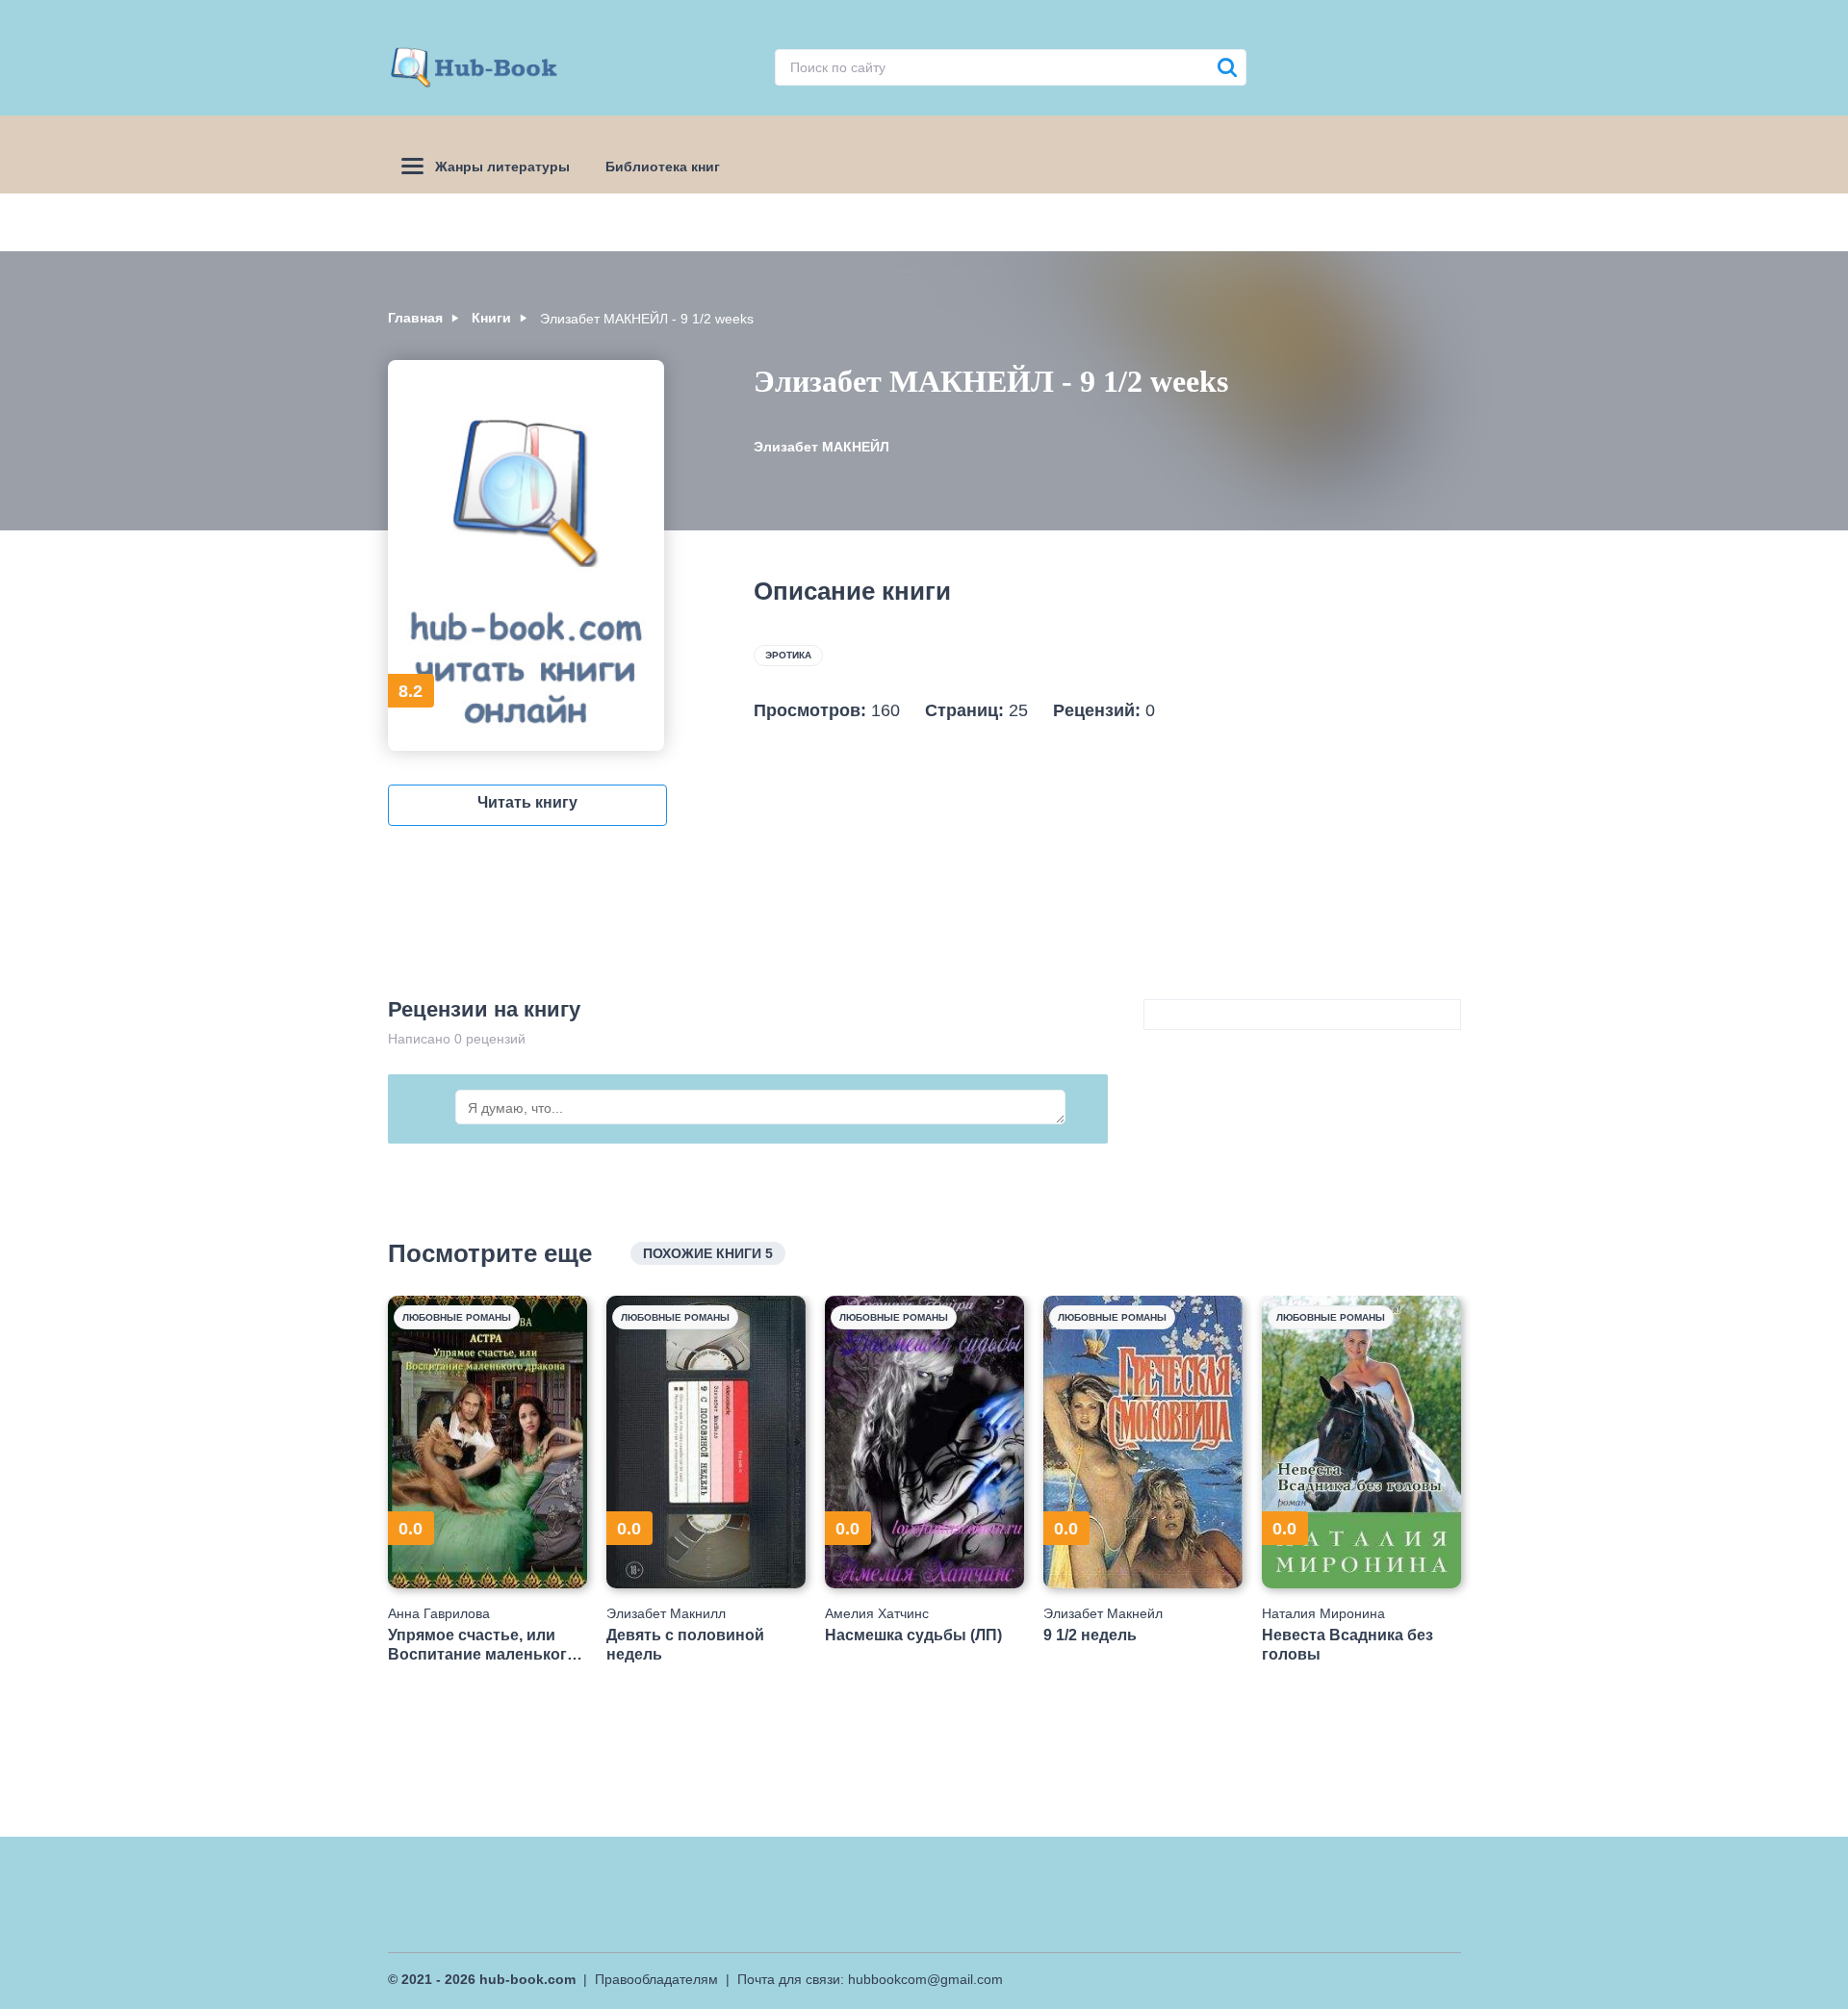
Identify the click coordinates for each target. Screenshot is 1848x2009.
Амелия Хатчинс (877, 1613)
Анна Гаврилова (439, 1613)
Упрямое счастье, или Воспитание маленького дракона (482, 1645)
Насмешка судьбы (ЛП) (913, 1635)
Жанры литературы (502, 167)
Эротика (788, 655)
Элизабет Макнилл (666, 1613)
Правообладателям (656, 1979)
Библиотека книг (663, 167)
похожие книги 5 (708, 1253)
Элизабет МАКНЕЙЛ (821, 447)
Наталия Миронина (1323, 1613)
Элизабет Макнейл (1103, 1613)
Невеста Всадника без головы (1347, 1644)
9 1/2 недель (1090, 1635)
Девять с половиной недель (685, 1644)
